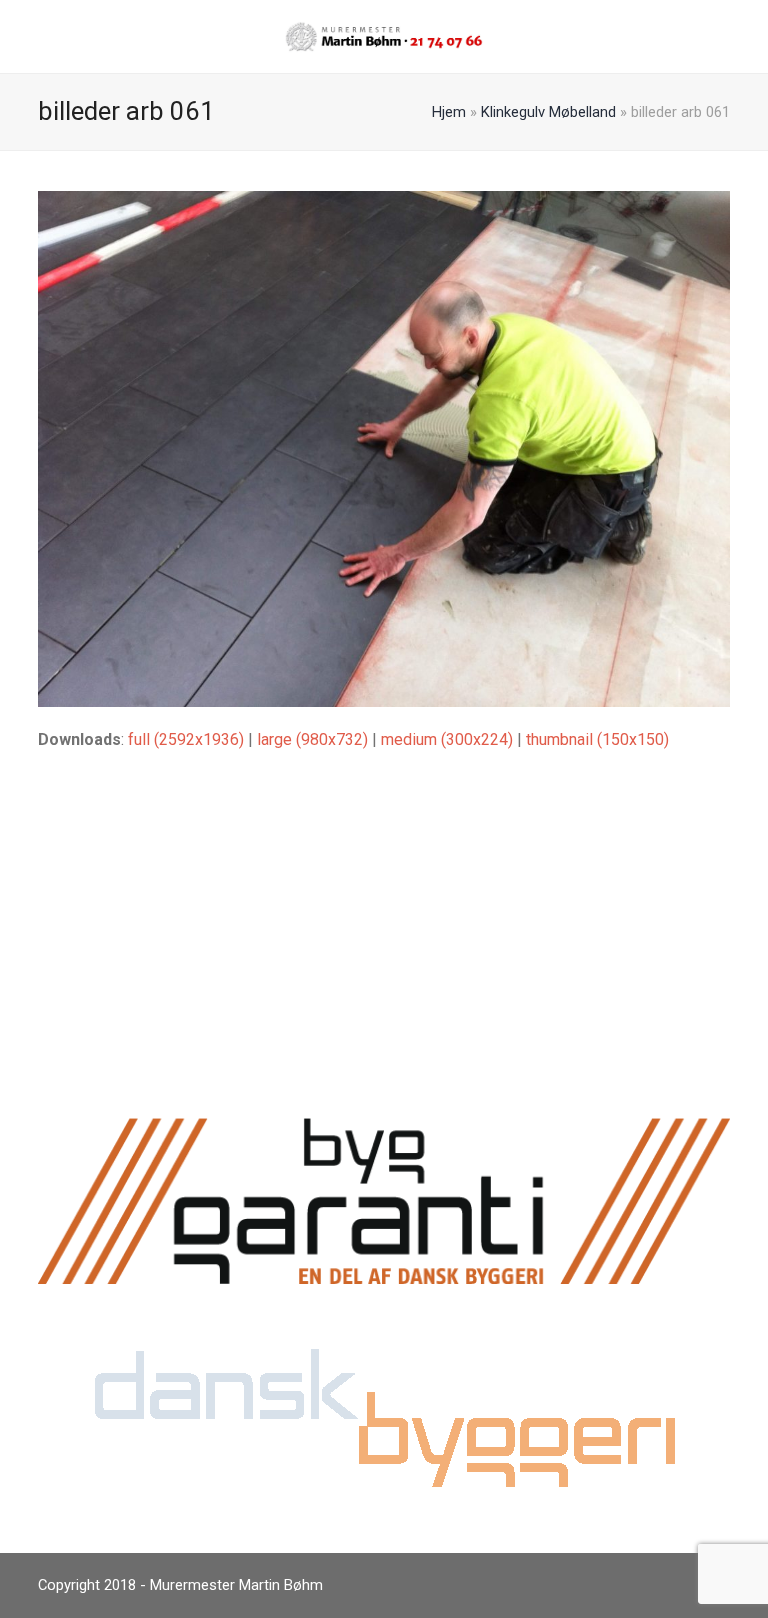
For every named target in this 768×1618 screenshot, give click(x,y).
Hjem (449, 112)
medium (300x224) (447, 739)
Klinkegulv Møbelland (548, 112)
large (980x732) (312, 739)
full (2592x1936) (186, 739)
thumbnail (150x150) (597, 739)
